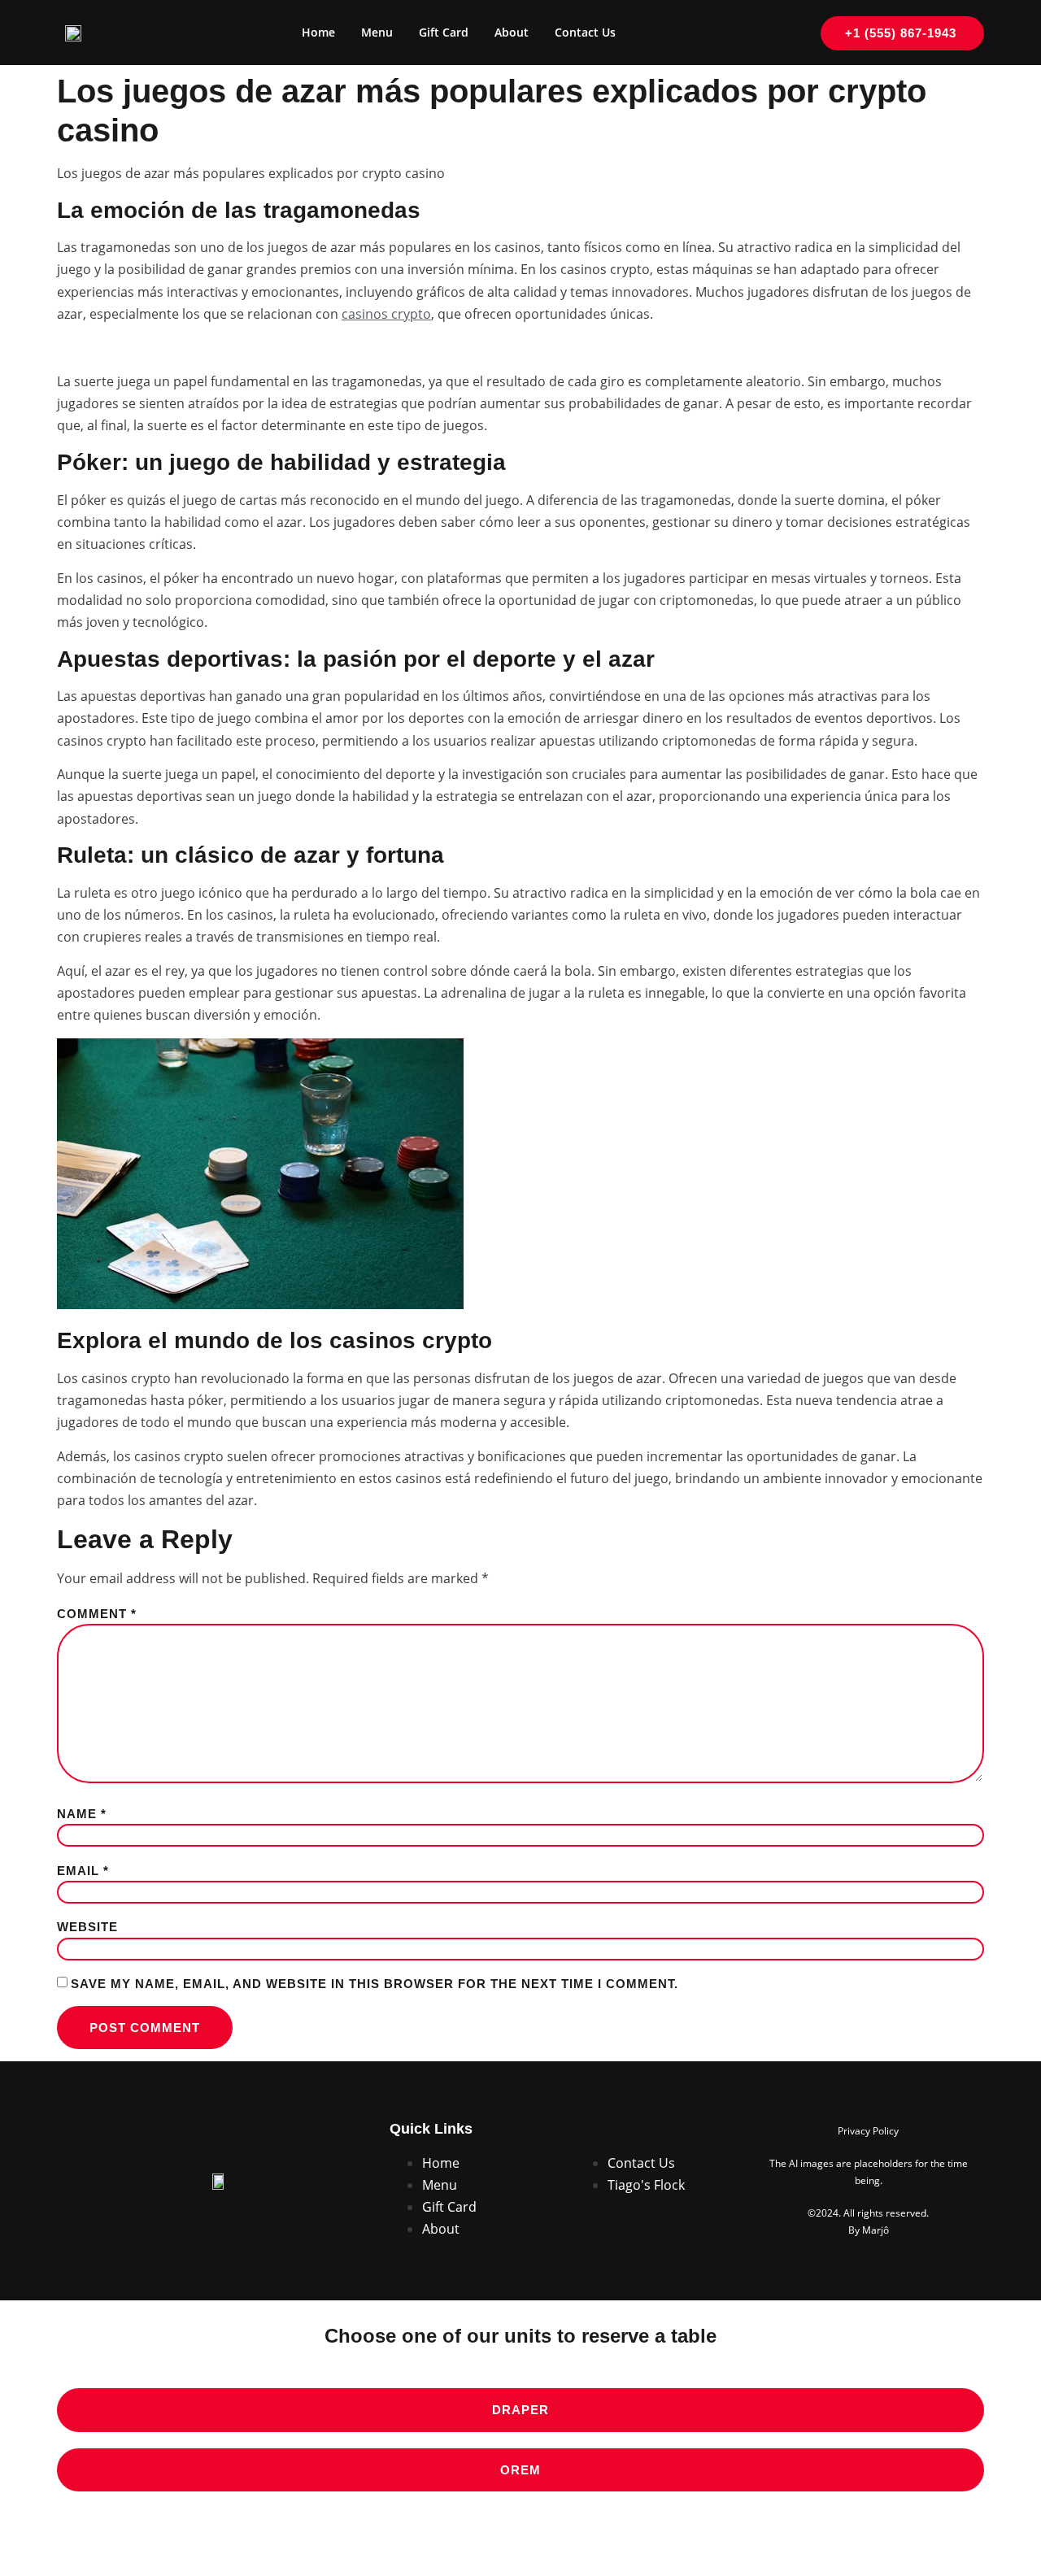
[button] (520, 2410)
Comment (97, 1614)
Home (318, 32)
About (512, 32)
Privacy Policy (868, 2131)
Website (87, 1927)
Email (83, 1871)
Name (82, 1814)
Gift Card (444, 32)
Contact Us (585, 32)
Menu (377, 32)
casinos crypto (386, 314)
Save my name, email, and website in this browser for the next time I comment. (375, 1984)
